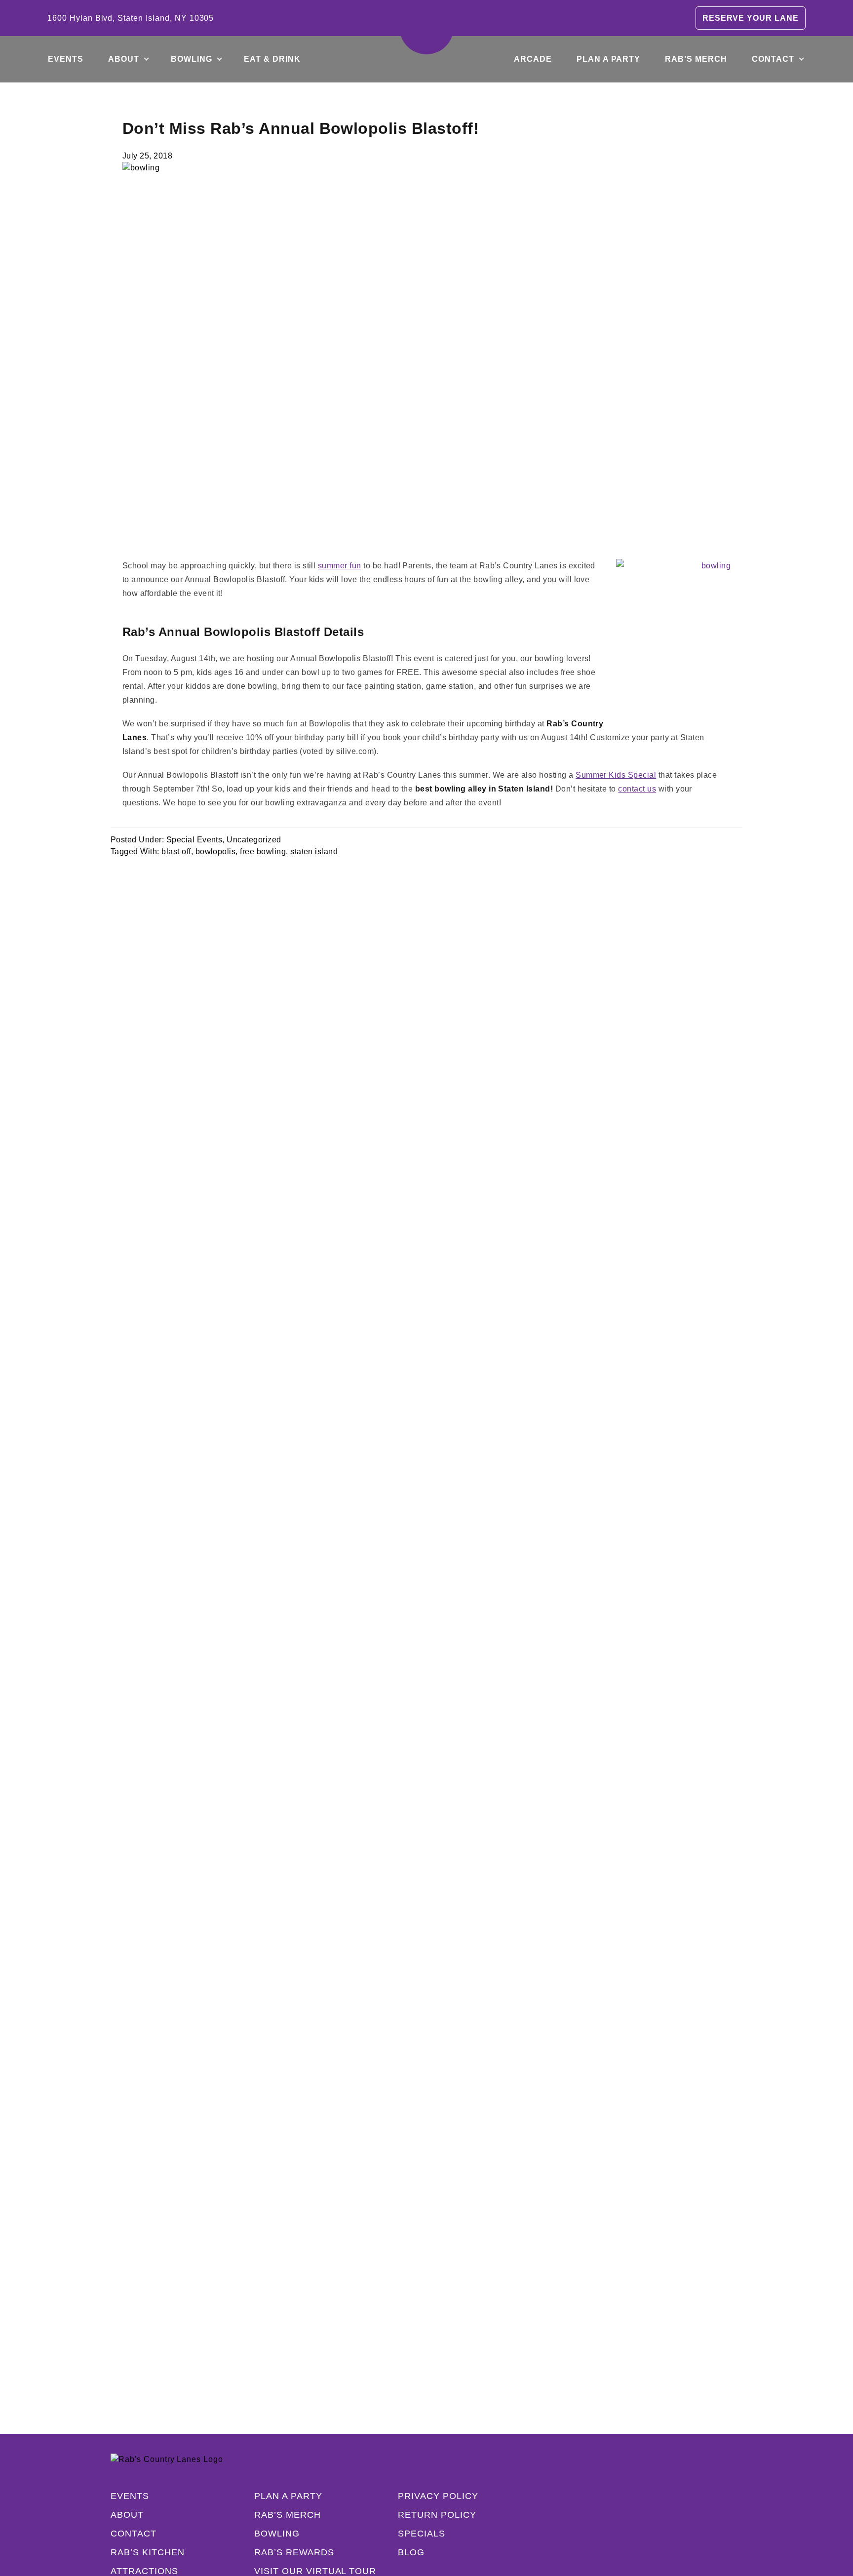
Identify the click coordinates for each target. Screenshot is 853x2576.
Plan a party (609, 59)
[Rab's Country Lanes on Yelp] (697, 2534)
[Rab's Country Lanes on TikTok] (737, 2534)
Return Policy (437, 2515)
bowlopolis (216, 852)
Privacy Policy (438, 2496)
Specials (422, 2534)
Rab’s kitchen (147, 2552)
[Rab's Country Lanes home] (426, 27)
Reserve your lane (751, 18)
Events (66, 59)
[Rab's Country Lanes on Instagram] (658, 2534)
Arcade (533, 59)
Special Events (194, 840)
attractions (144, 2571)
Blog (411, 2552)
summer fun (340, 566)
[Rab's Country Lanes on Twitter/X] (677, 2534)
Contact (773, 59)
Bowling (192, 59)
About (124, 59)
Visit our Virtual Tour (315, 2571)
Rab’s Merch (696, 59)
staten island (314, 852)
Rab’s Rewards (294, 2552)
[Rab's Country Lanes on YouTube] (717, 2534)
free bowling (263, 852)
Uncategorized (254, 840)
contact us (637, 789)
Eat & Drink (272, 59)
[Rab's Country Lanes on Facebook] (638, 2534)
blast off (176, 852)
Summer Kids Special (616, 775)
